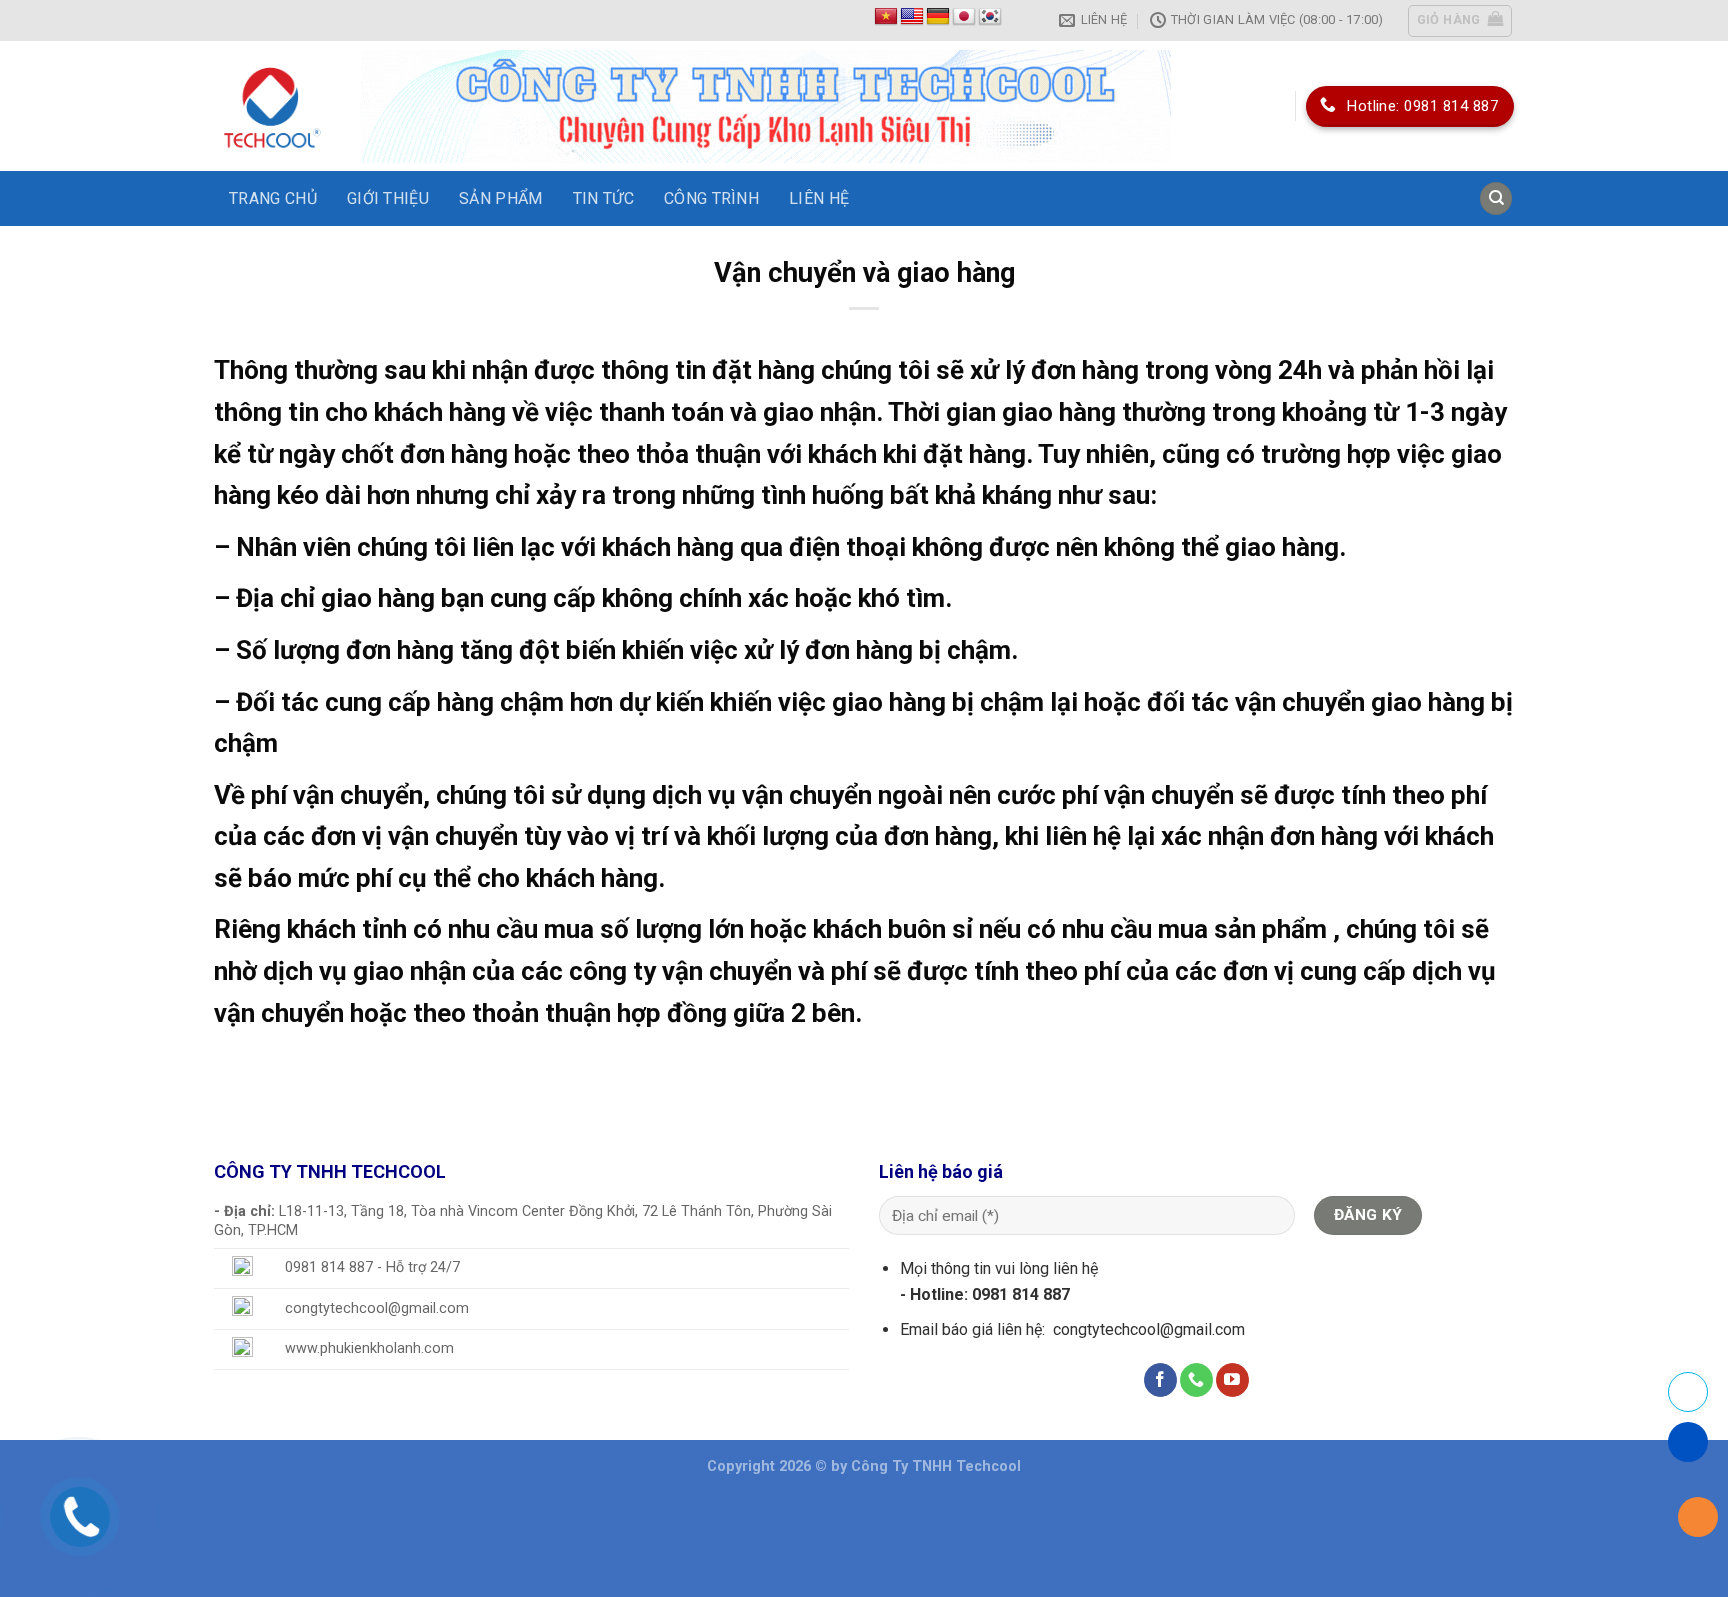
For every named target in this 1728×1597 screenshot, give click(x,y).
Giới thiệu (388, 198)
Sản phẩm (501, 198)
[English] (912, 17)
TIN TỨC (603, 198)
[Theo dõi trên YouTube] (1232, 1380)
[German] (938, 17)
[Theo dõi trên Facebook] (1160, 1380)
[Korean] (990, 17)
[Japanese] (964, 17)
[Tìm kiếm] (1496, 198)
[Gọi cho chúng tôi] (1196, 1380)
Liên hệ (819, 198)
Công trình (711, 198)
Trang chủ (273, 198)
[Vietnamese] (886, 17)
